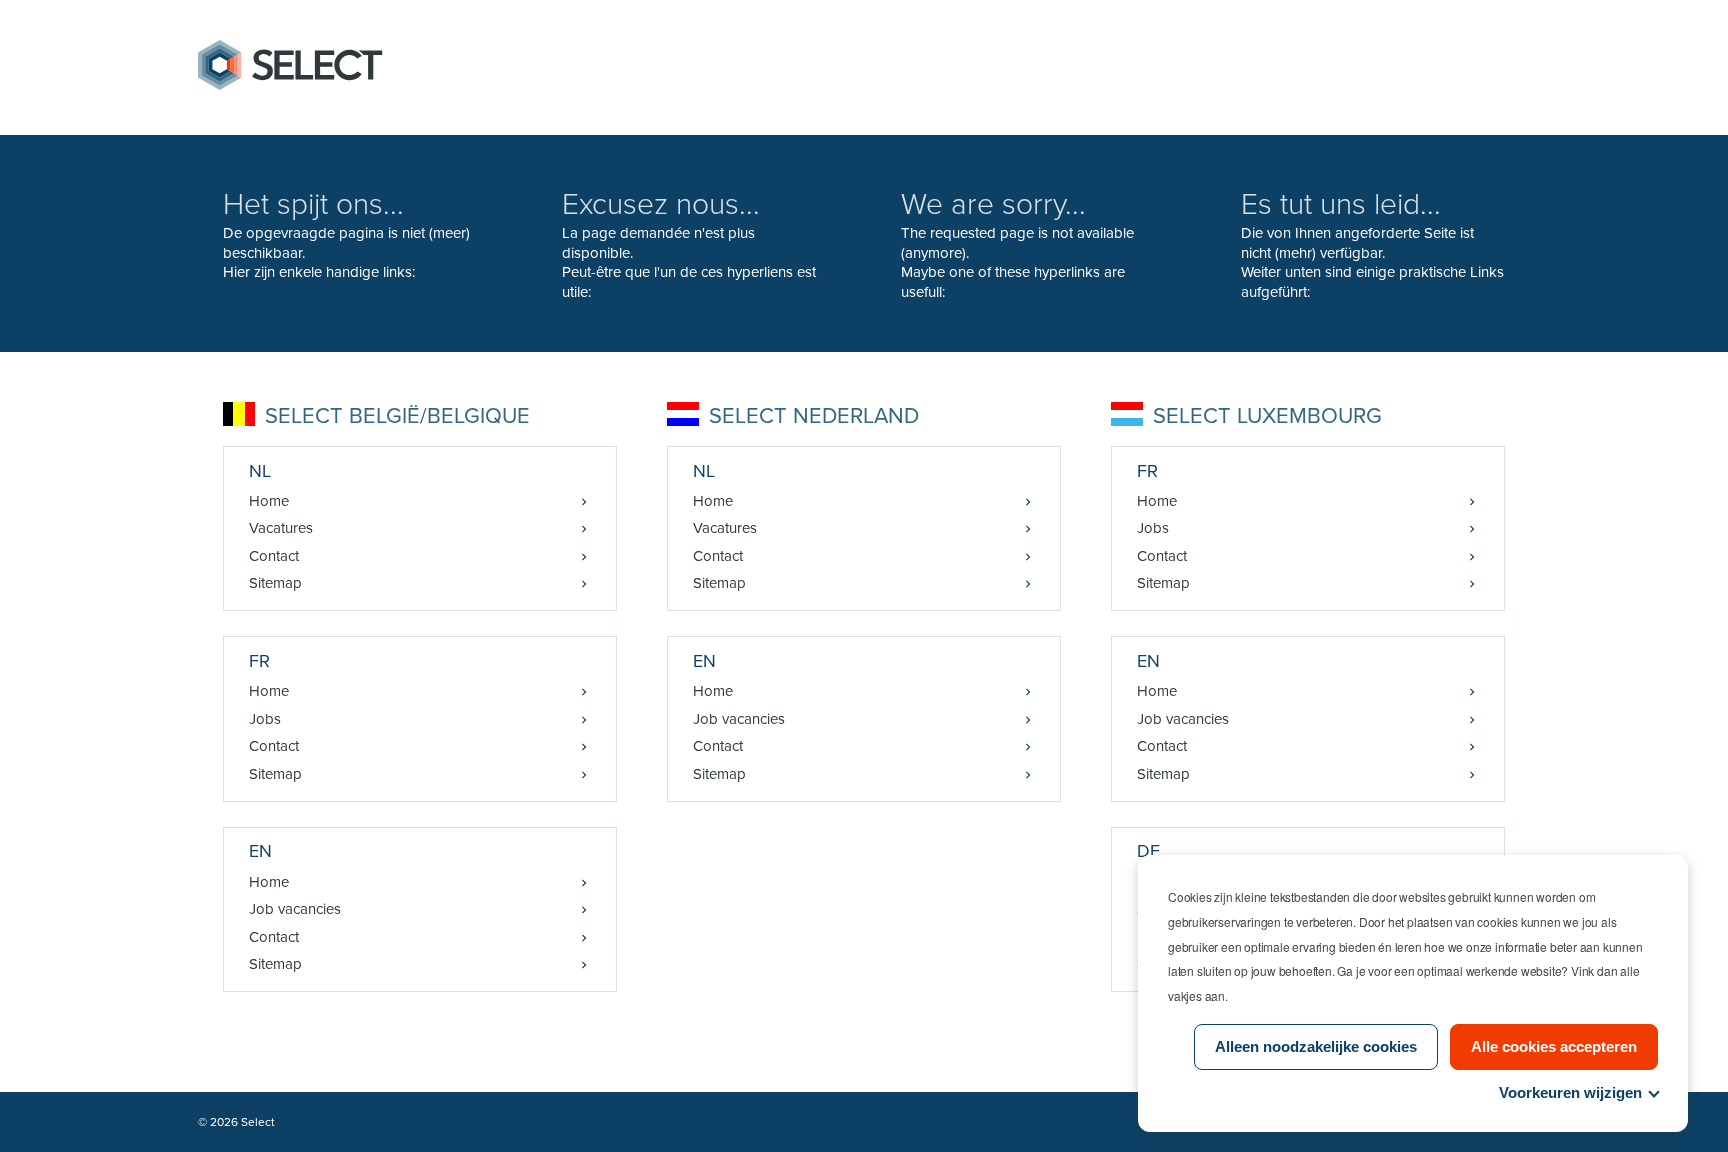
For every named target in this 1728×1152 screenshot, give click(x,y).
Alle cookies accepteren (1554, 1046)
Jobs (265, 719)
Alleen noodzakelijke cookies (1316, 1046)
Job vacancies (295, 909)
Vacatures (281, 528)
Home (269, 501)
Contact (274, 556)
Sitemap (275, 583)
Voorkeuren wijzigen (1570, 1092)
